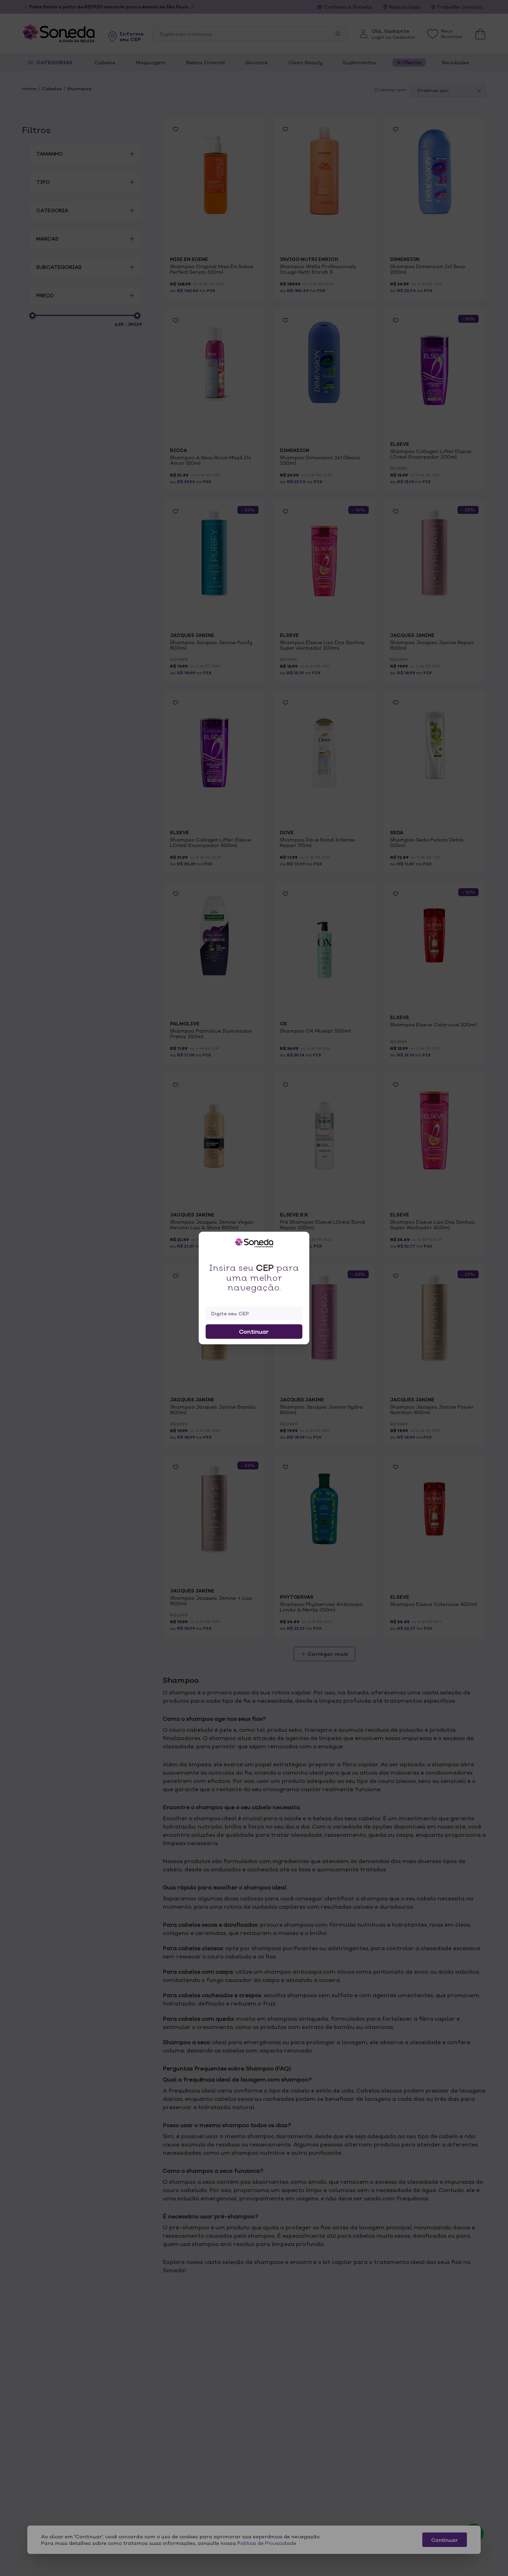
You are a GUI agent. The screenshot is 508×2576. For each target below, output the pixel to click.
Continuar (254, 1332)
